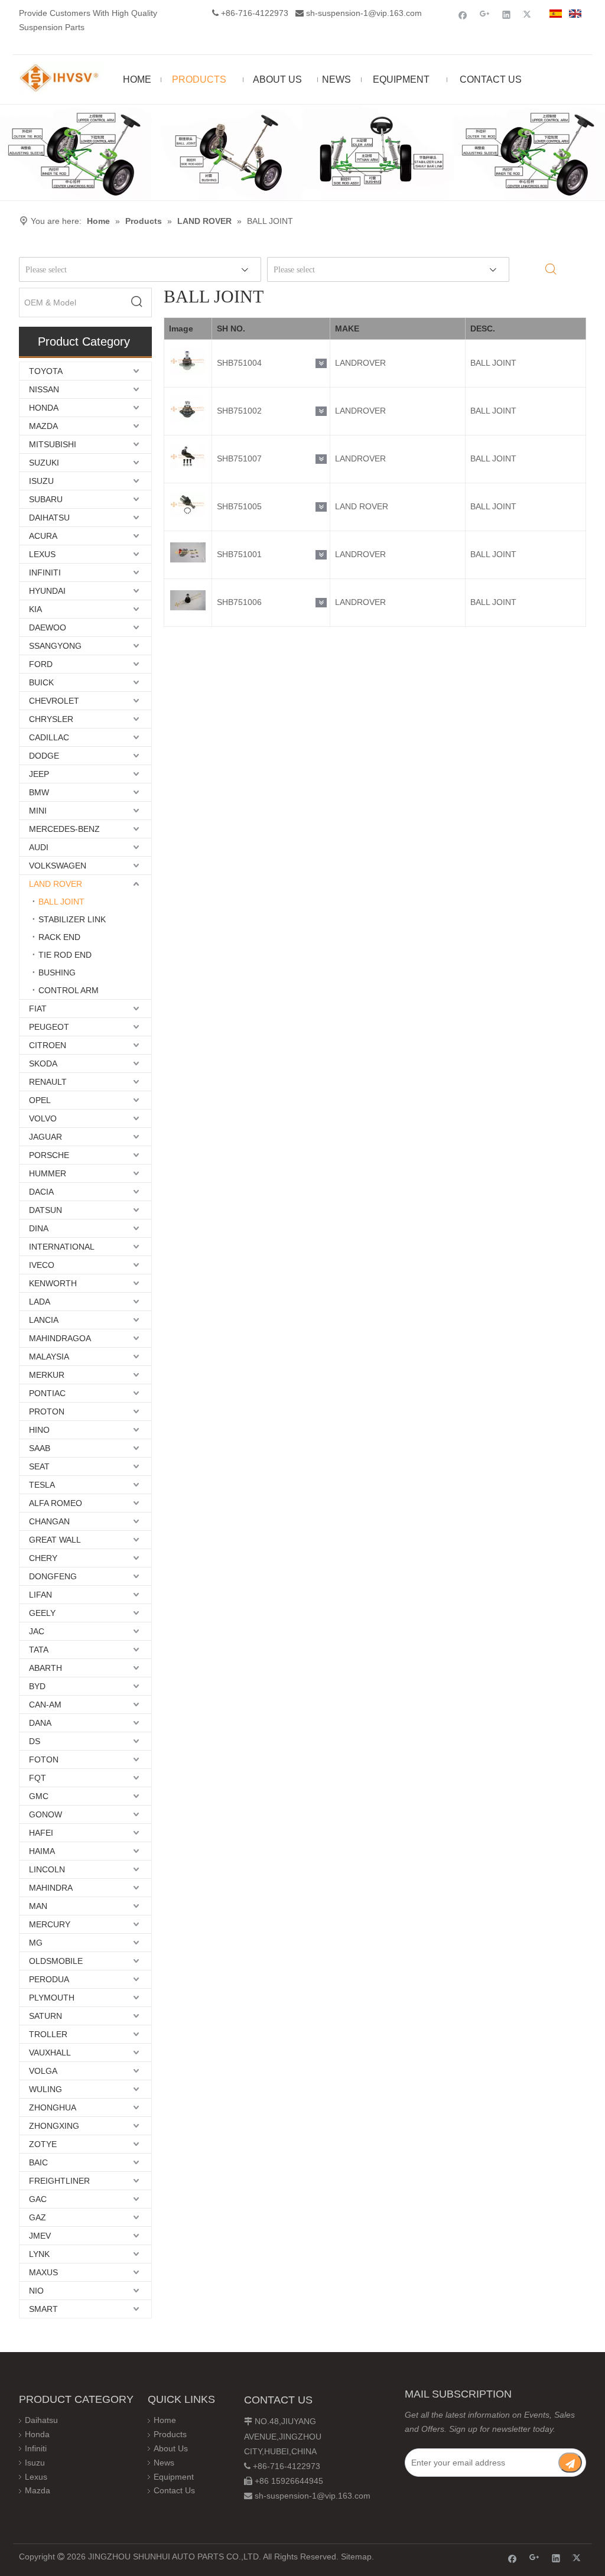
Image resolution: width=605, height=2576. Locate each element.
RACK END (59, 937)
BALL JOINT (61, 902)
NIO (36, 2291)
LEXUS (42, 554)
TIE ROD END (65, 955)
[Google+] (485, 14)
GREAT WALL (55, 1540)
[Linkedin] (507, 14)
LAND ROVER (56, 884)
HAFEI (41, 1833)
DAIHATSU (49, 518)
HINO (39, 1430)
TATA (39, 1650)
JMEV (40, 2236)
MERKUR (47, 1375)
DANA (40, 1723)
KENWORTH (53, 1283)
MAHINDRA (51, 1888)
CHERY (43, 1558)
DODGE (44, 756)
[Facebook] (463, 14)
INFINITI (45, 573)
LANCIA (44, 1320)
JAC (37, 1631)
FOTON (44, 1759)
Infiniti (36, 2448)
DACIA (41, 1192)
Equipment (174, 2477)
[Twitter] (528, 14)
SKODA (43, 1063)
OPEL (40, 1100)
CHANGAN (49, 1521)
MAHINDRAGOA (60, 1338)
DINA (39, 1228)
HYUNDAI (47, 591)
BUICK (41, 682)
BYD (37, 1686)
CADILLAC (49, 737)
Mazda (38, 2490)
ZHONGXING (54, 2126)
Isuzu (35, 2463)
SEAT (39, 1466)
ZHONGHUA (53, 2107)
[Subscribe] (570, 2463)
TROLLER (48, 2034)
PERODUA (49, 1979)
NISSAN (44, 389)
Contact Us (174, 2490)
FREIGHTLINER (59, 2181)
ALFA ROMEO (56, 1503)
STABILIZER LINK (72, 919)
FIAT (38, 1009)
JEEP (39, 774)
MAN (38, 1906)
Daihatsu (41, 2420)
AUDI (39, 847)
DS (35, 1741)
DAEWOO (48, 627)
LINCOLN (47, 1869)
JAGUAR (45, 1137)
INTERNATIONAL (62, 1247)
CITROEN (48, 1045)
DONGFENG (53, 1576)
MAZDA (43, 426)
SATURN (45, 2016)
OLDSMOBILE (56, 1961)
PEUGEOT (49, 1027)
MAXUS (43, 2272)
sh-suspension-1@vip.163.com (364, 13)
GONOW (45, 1814)
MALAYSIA (49, 1357)
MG (36, 1943)
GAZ (38, 2217)
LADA (40, 1302)
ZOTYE (43, 2144)
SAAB (40, 1448)
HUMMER (48, 1173)
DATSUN (45, 1210)
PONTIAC (47, 1393)
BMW (39, 792)
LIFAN (40, 1595)
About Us (171, 2448)
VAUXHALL (50, 2053)
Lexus (36, 2477)
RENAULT (48, 1082)
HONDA (44, 408)
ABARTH (45, 1668)
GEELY (42, 1613)
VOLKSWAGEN (58, 866)
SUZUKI (44, 463)
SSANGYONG (55, 646)
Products (170, 2434)
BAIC (38, 2162)
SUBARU (46, 499)
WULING (45, 2089)
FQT (38, 1778)
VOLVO (43, 1118)
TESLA (42, 1485)
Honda (37, 2434)
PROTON (47, 1411)
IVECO (42, 1265)
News (164, 2463)
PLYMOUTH (52, 1998)
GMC (39, 1796)
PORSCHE (49, 1155)
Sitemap (356, 2557)
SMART (43, 2309)
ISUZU (41, 481)
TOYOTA (46, 371)
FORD (41, 664)
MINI (38, 811)
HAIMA (42, 1851)
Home (165, 2420)
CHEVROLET (54, 701)
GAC (38, 2199)
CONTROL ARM (69, 990)
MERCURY (50, 1924)
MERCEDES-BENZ (64, 829)
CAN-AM (45, 1705)
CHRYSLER (51, 719)
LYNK (39, 2254)
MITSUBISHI (53, 444)
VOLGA (43, 2071)
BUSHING (57, 972)
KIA (35, 609)
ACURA (43, 536)
